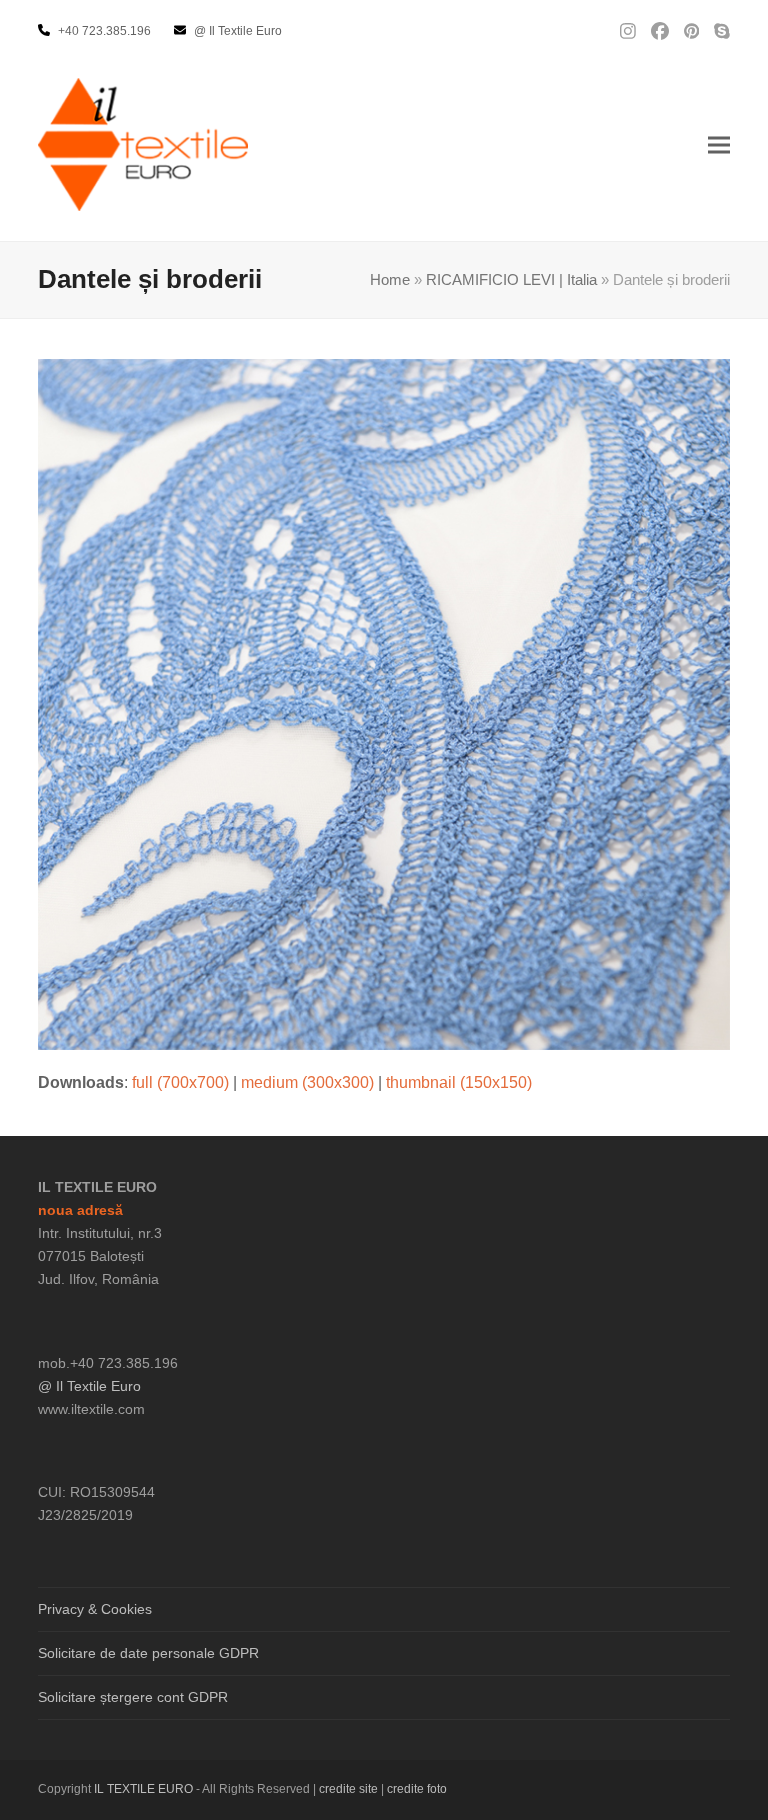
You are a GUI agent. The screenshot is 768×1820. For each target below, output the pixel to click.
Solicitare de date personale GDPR (148, 1653)
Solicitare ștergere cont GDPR (133, 1697)
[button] (719, 144)
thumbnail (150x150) (459, 1082)
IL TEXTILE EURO (145, 1789)
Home (390, 280)
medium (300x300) (307, 1082)
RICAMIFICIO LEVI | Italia (511, 280)
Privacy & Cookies (95, 1609)
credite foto (417, 1789)
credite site (348, 1789)
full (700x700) (180, 1082)
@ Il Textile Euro (89, 1386)
